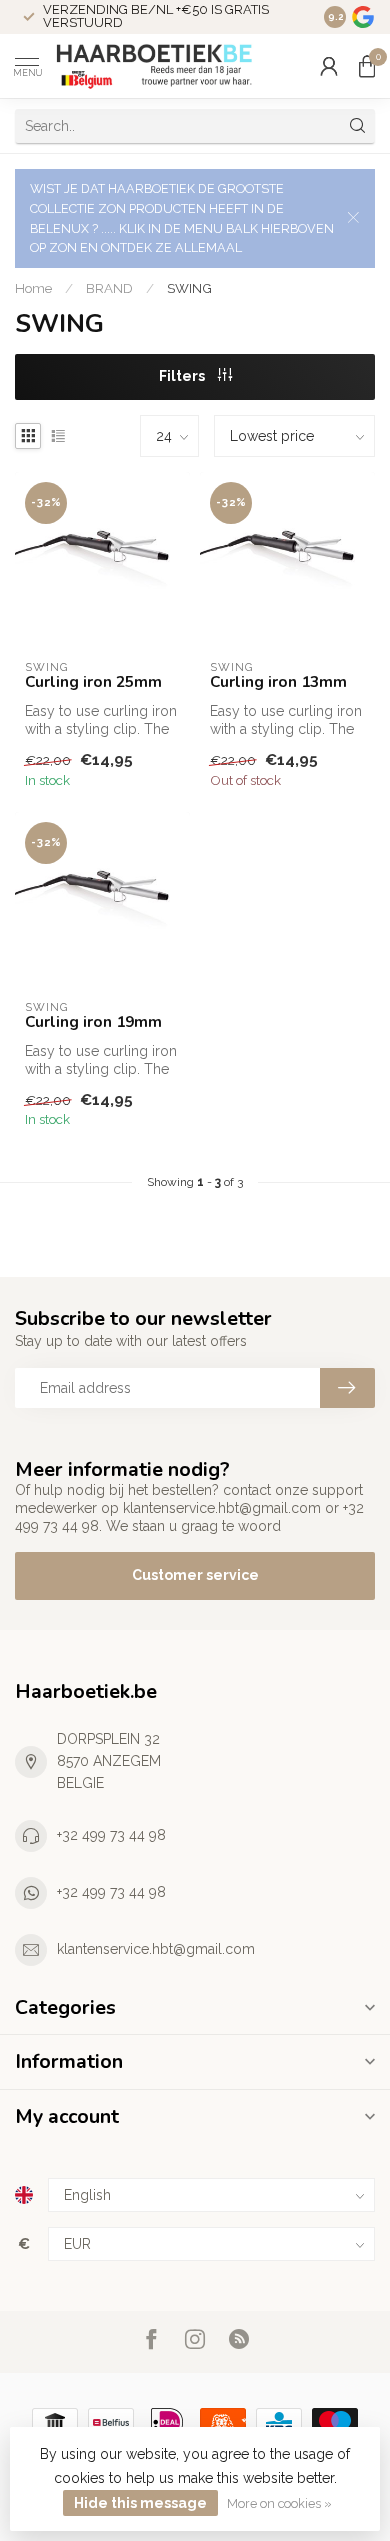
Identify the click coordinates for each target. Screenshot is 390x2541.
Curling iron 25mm (93, 682)
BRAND (109, 288)
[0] (367, 66)
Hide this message (140, 2503)
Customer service (195, 1575)
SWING (189, 288)
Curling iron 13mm (278, 682)
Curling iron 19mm (93, 1022)
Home (33, 288)
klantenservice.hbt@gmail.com (156, 1949)
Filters (183, 376)
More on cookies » (279, 2503)
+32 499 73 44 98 (111, 1835)
